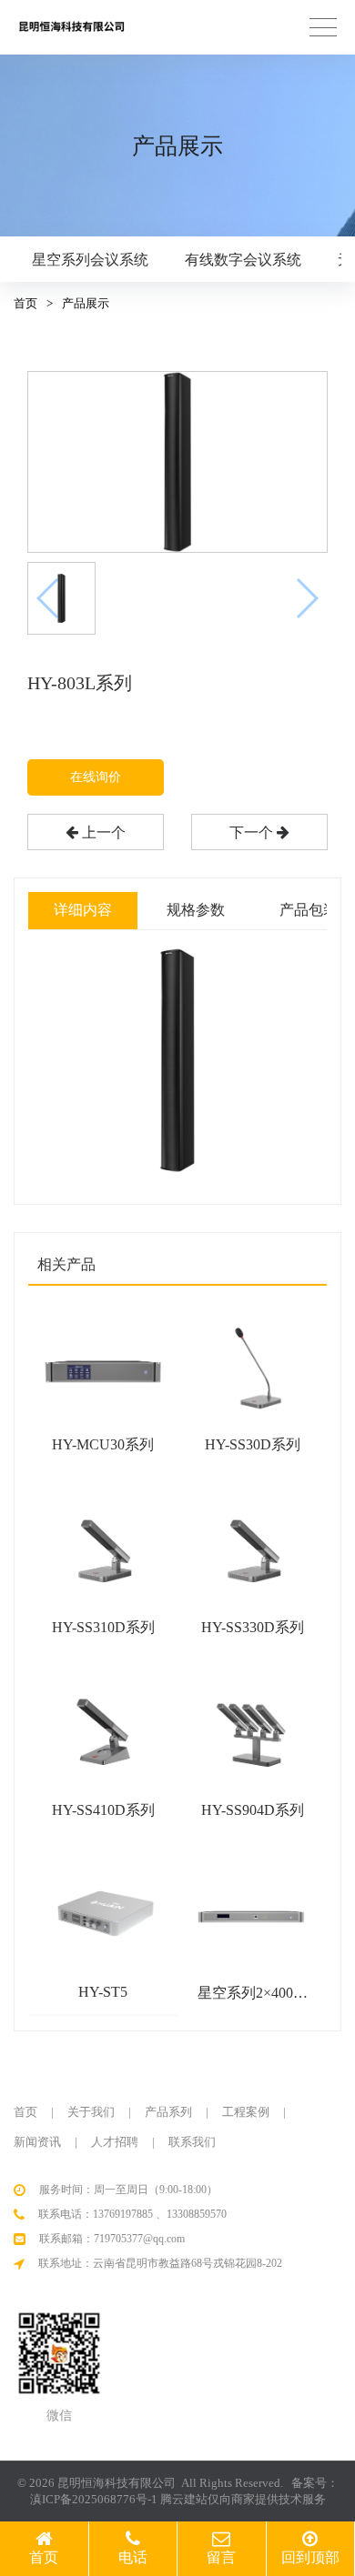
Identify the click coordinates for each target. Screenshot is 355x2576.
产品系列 (168, 2112)
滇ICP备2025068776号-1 (94, 2499)
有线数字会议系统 (243, 260)
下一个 (253, 832)
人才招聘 (115, 2142)
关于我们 (91, 2112)
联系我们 (192, 2142)
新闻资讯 (37, 2142)
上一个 (102, 832)
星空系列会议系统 (90, 260)
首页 (25, 303)
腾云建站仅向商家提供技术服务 (243, 2499)
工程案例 (246, 2112)
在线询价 (96, 777)
